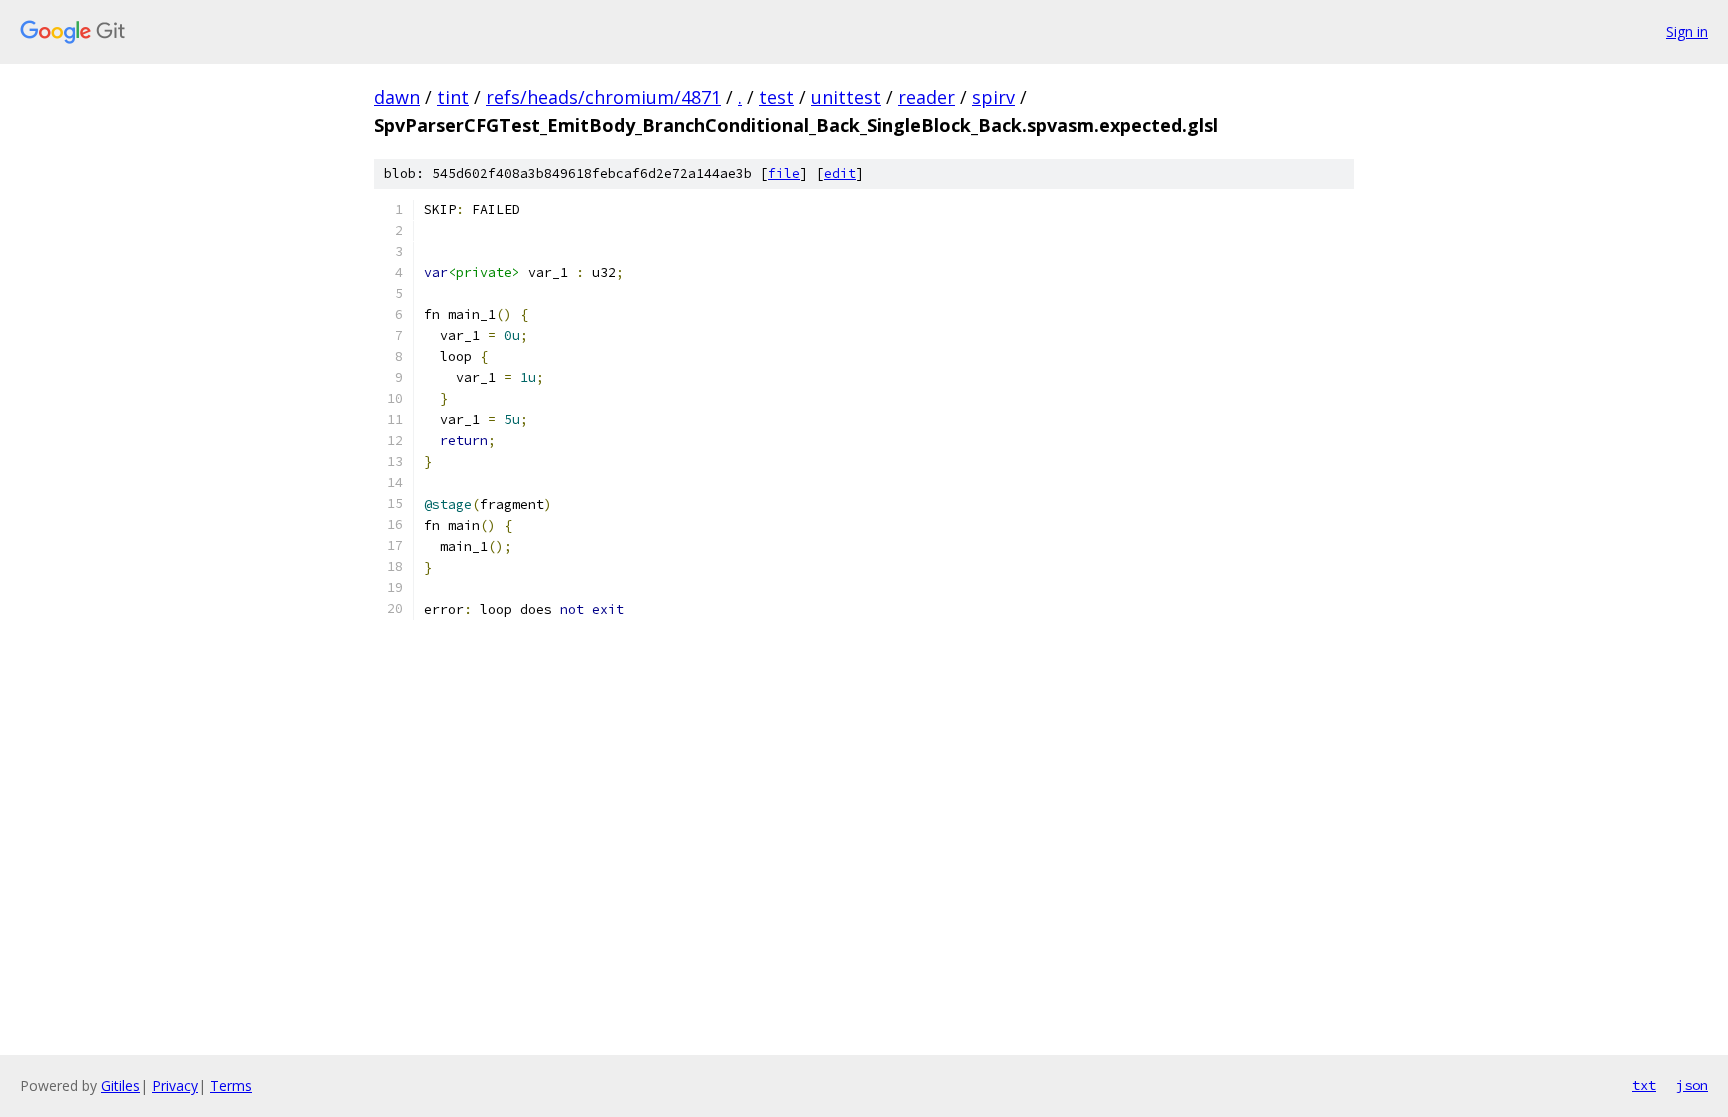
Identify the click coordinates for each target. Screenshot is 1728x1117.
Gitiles (120, 1085)
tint (453, 97)
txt (1644, 1085)
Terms (231, 1085)
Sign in (1687, 31)
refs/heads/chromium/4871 (603, 97)
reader (926, 97)
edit (840, 173)
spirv (993, 97)
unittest (846, 97)
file (784, 173)
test (776, 97)
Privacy (175, 1085)
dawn (397, 97)
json (1692, 1085)
